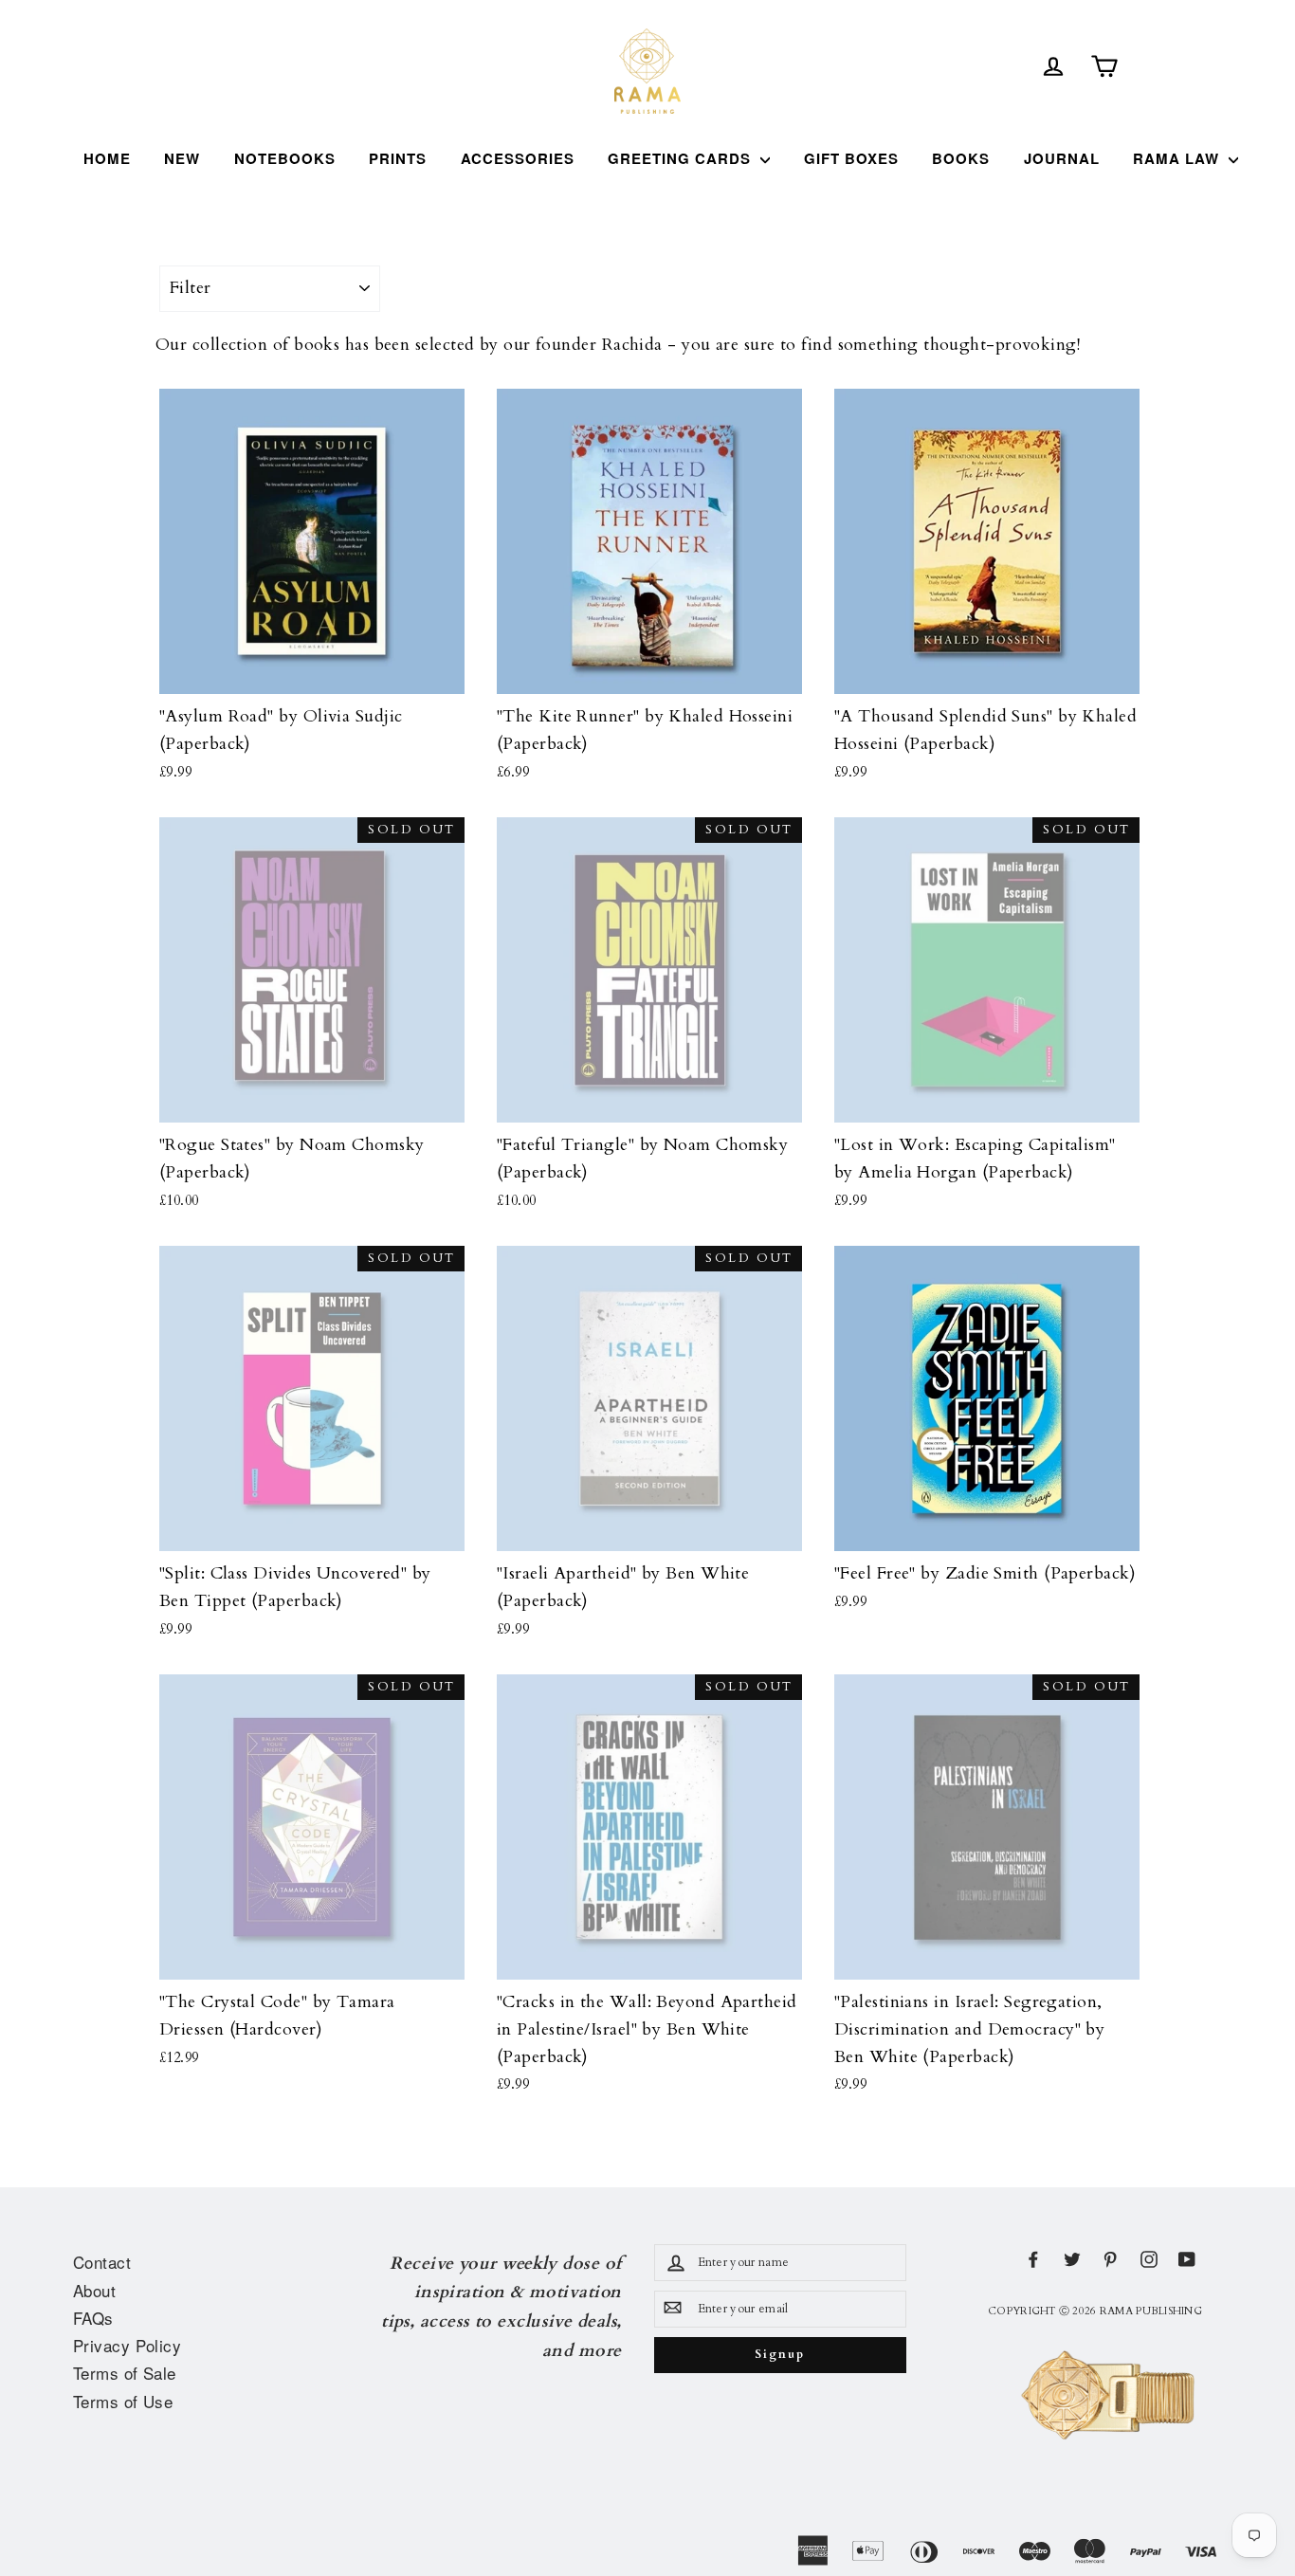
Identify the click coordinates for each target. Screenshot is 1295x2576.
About (94, 2290)
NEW (182, 158)
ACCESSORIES (518, 158)
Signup (779, 2355)
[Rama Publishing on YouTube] (1187, 2259)
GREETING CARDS (682, 158)
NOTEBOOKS (285, 158)
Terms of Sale (125, 2373)
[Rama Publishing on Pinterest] (1110, 2259)
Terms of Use (123, 2401)
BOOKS (961, 158)
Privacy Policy (127, 2345)
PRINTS (398, 158)
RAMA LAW (1178, 158)
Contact (102, 2262)
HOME (107, 158)
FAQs (93, 2318)
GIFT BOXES (851, 158)
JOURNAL (1062, 158)
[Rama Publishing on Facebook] (1033, 2259)
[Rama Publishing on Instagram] (1149, 2259)
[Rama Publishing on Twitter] (1072, 2259)
